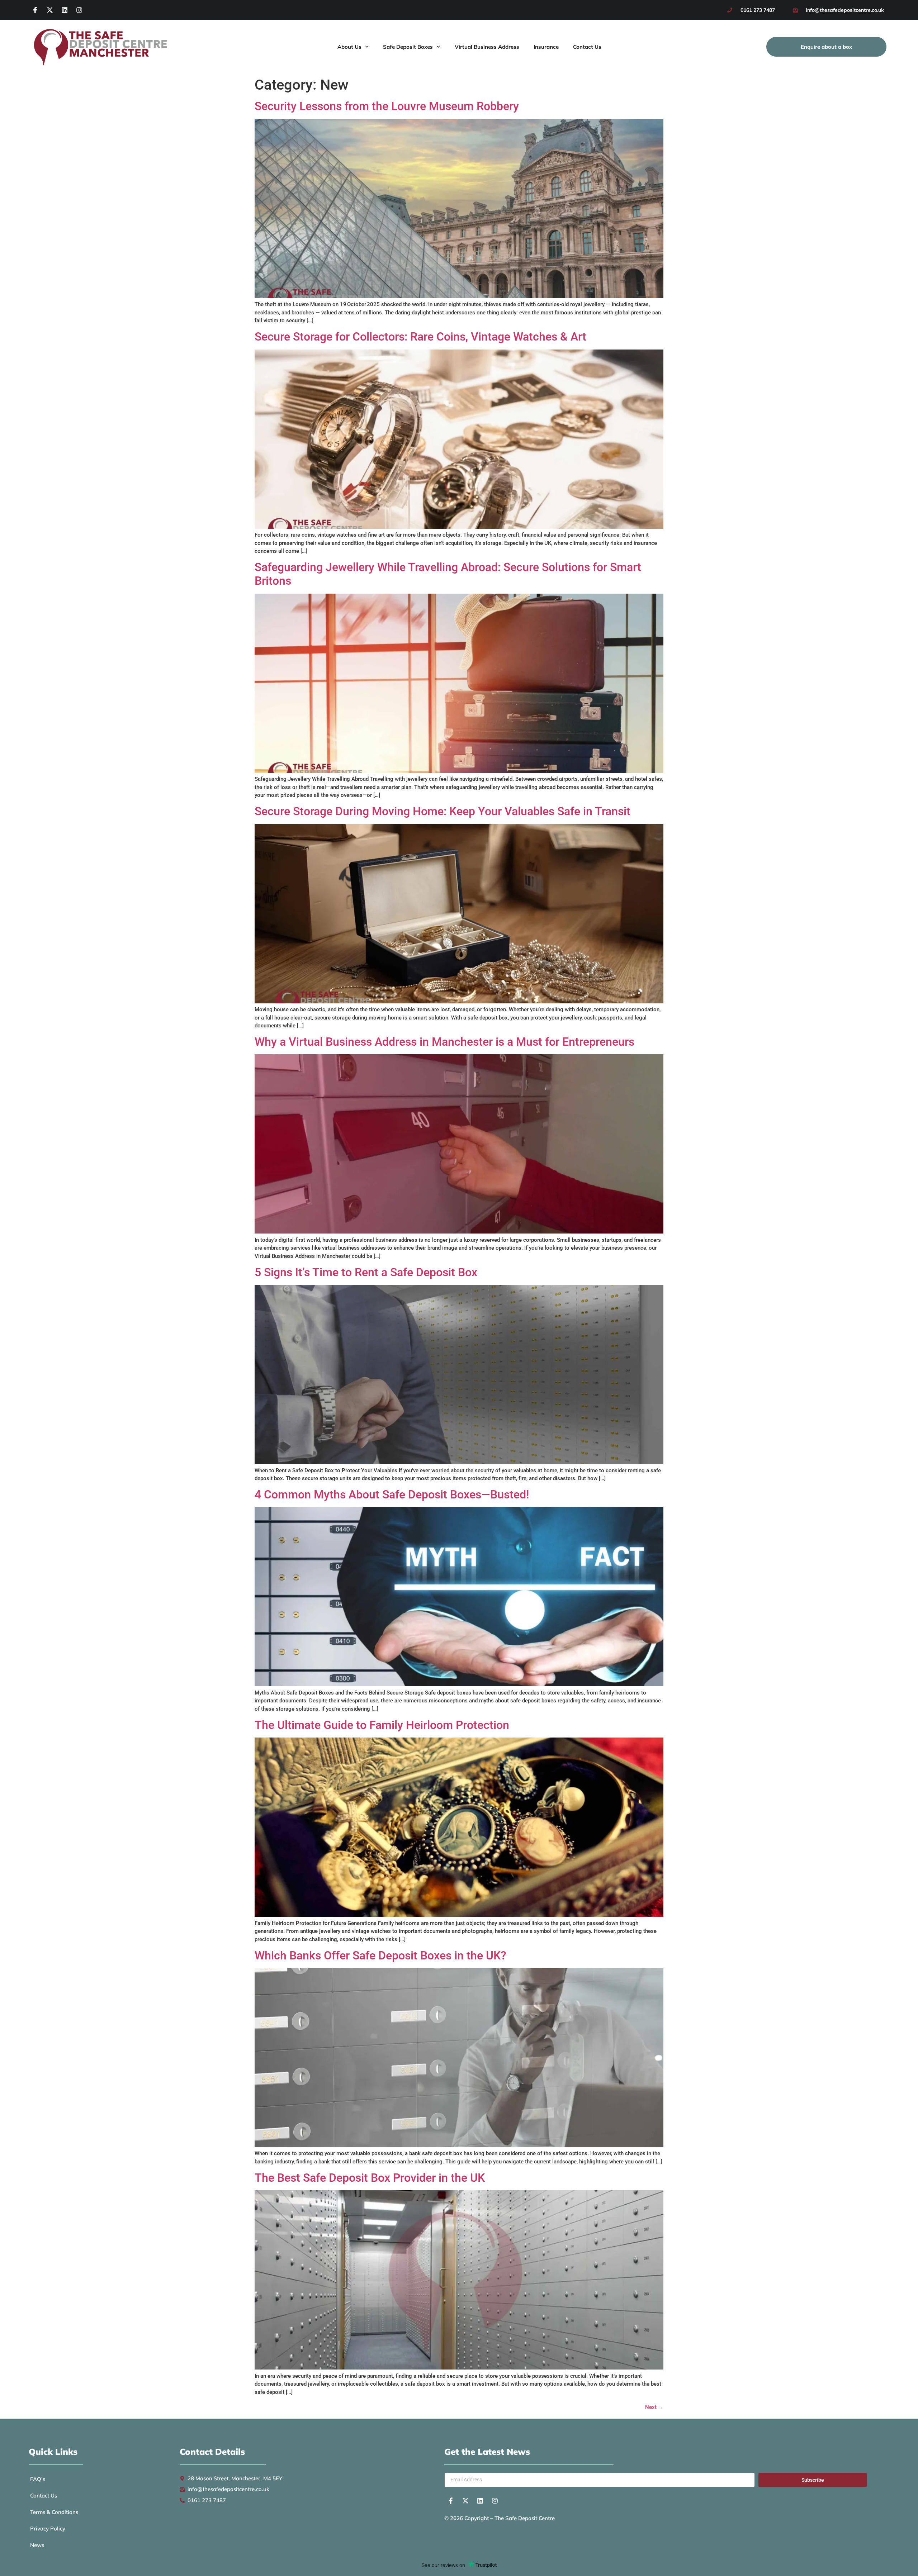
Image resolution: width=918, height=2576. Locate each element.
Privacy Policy (48, 2529)
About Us (349, 47)
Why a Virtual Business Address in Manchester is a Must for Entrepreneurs (444, 1042)
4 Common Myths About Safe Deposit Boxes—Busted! (392, 1494)
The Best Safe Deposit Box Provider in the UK (370, 2178)
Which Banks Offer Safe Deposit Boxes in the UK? (380, 1955)
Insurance (546, 47)
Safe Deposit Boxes (408, 47)
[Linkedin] (65, 10)
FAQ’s (38, 2479)
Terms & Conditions (54, 2512)
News (37, 2545)
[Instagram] (79, 10)
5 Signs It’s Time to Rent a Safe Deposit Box (366, 1272)
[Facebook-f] (35, 10)
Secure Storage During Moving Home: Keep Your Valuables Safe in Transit (443, 811)
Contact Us (587, 47)
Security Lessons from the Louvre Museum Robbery (387, 106)
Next (654, 2407)
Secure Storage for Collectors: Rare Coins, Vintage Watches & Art (420, 337)
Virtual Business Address (487, 47)
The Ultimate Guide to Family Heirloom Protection (382, 1725)
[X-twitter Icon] (50, 10)
